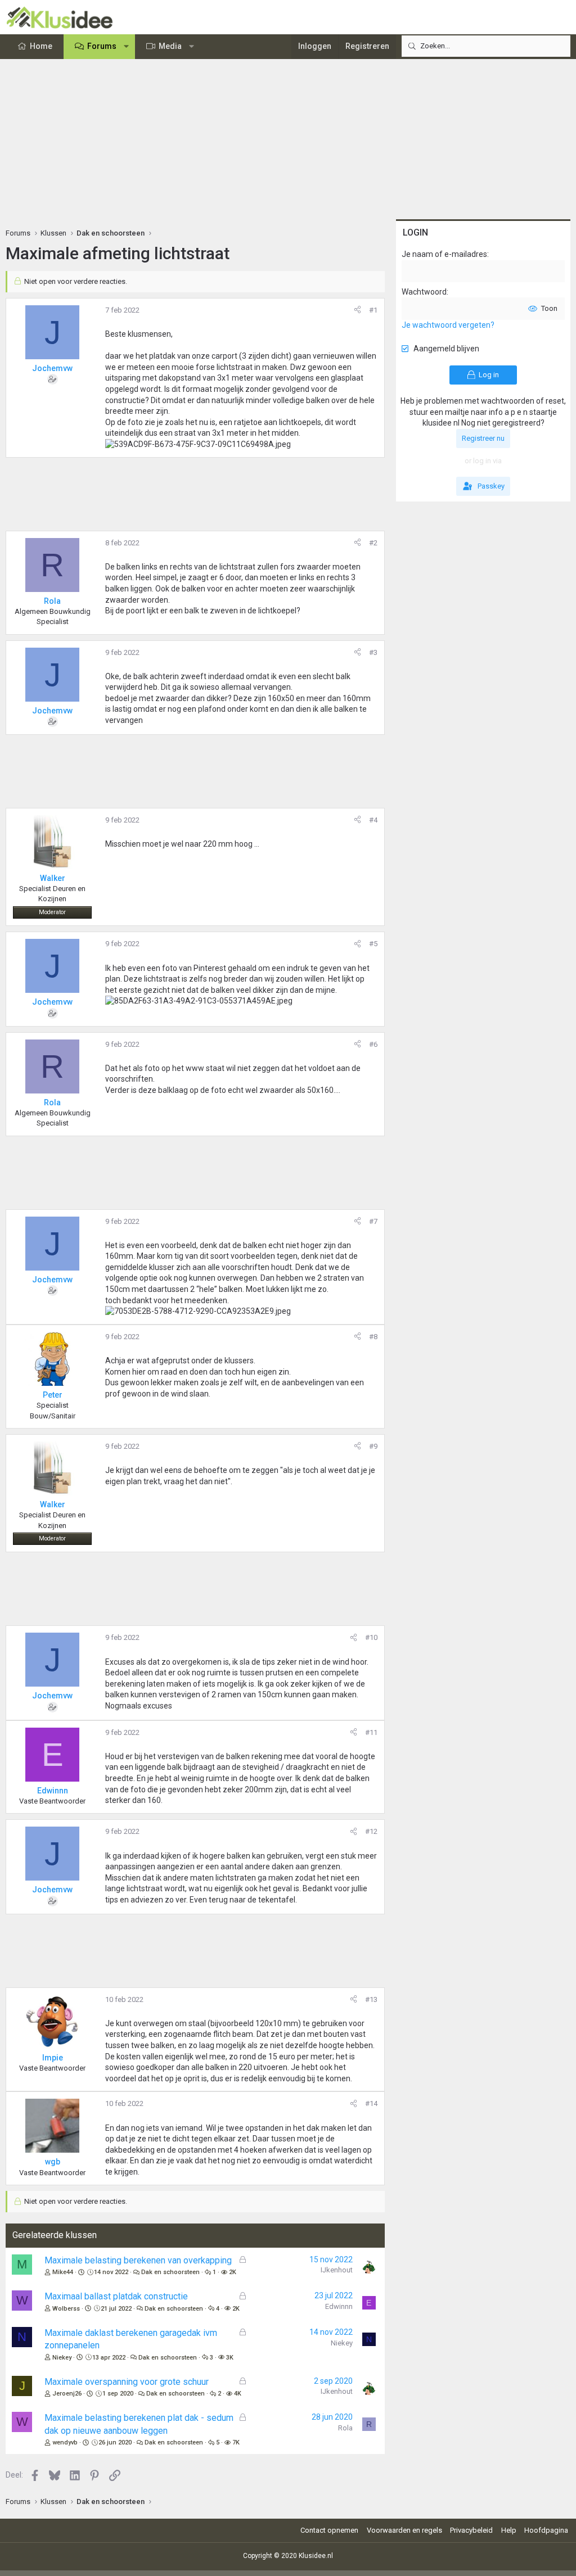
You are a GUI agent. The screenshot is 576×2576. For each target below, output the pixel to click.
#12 (371, 1831)
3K (230, 2358)
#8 (373, 1337)
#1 (373, 310)
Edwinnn (339, 2306)
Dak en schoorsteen (170, 2272)
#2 (373, 543)
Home (41, 46)
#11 (371, 1732)
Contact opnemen (329, 2530)
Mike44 (63, 2272)
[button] (127, 47)
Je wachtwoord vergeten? (448, 325)
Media (170, 46)
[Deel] (357, 310)
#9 (373, 1446)
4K (238, 2394)
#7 (373, 1221)
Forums (102, 46)
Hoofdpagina (546, 2530)
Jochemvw (52, 368)
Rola (345, 2428)
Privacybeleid (471, 2530)
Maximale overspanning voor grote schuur (127, 2382)
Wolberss (66, 2309)
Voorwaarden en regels (404, 2530)
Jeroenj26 (67, 2394)
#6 (373, 1044)
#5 (373, 944)
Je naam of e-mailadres (444, 254)
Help (509, 2530)
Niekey (62, 2358)
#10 (371, 1637)
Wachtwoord (424, 292)
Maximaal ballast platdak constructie (116, 2296)
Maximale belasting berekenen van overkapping (138, 2260)
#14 (371, 2103)
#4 (373, 820)
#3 (373, 652)
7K (236, 2442)
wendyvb (65, 2442)
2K (233, 2272)
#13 (371, 1999)
